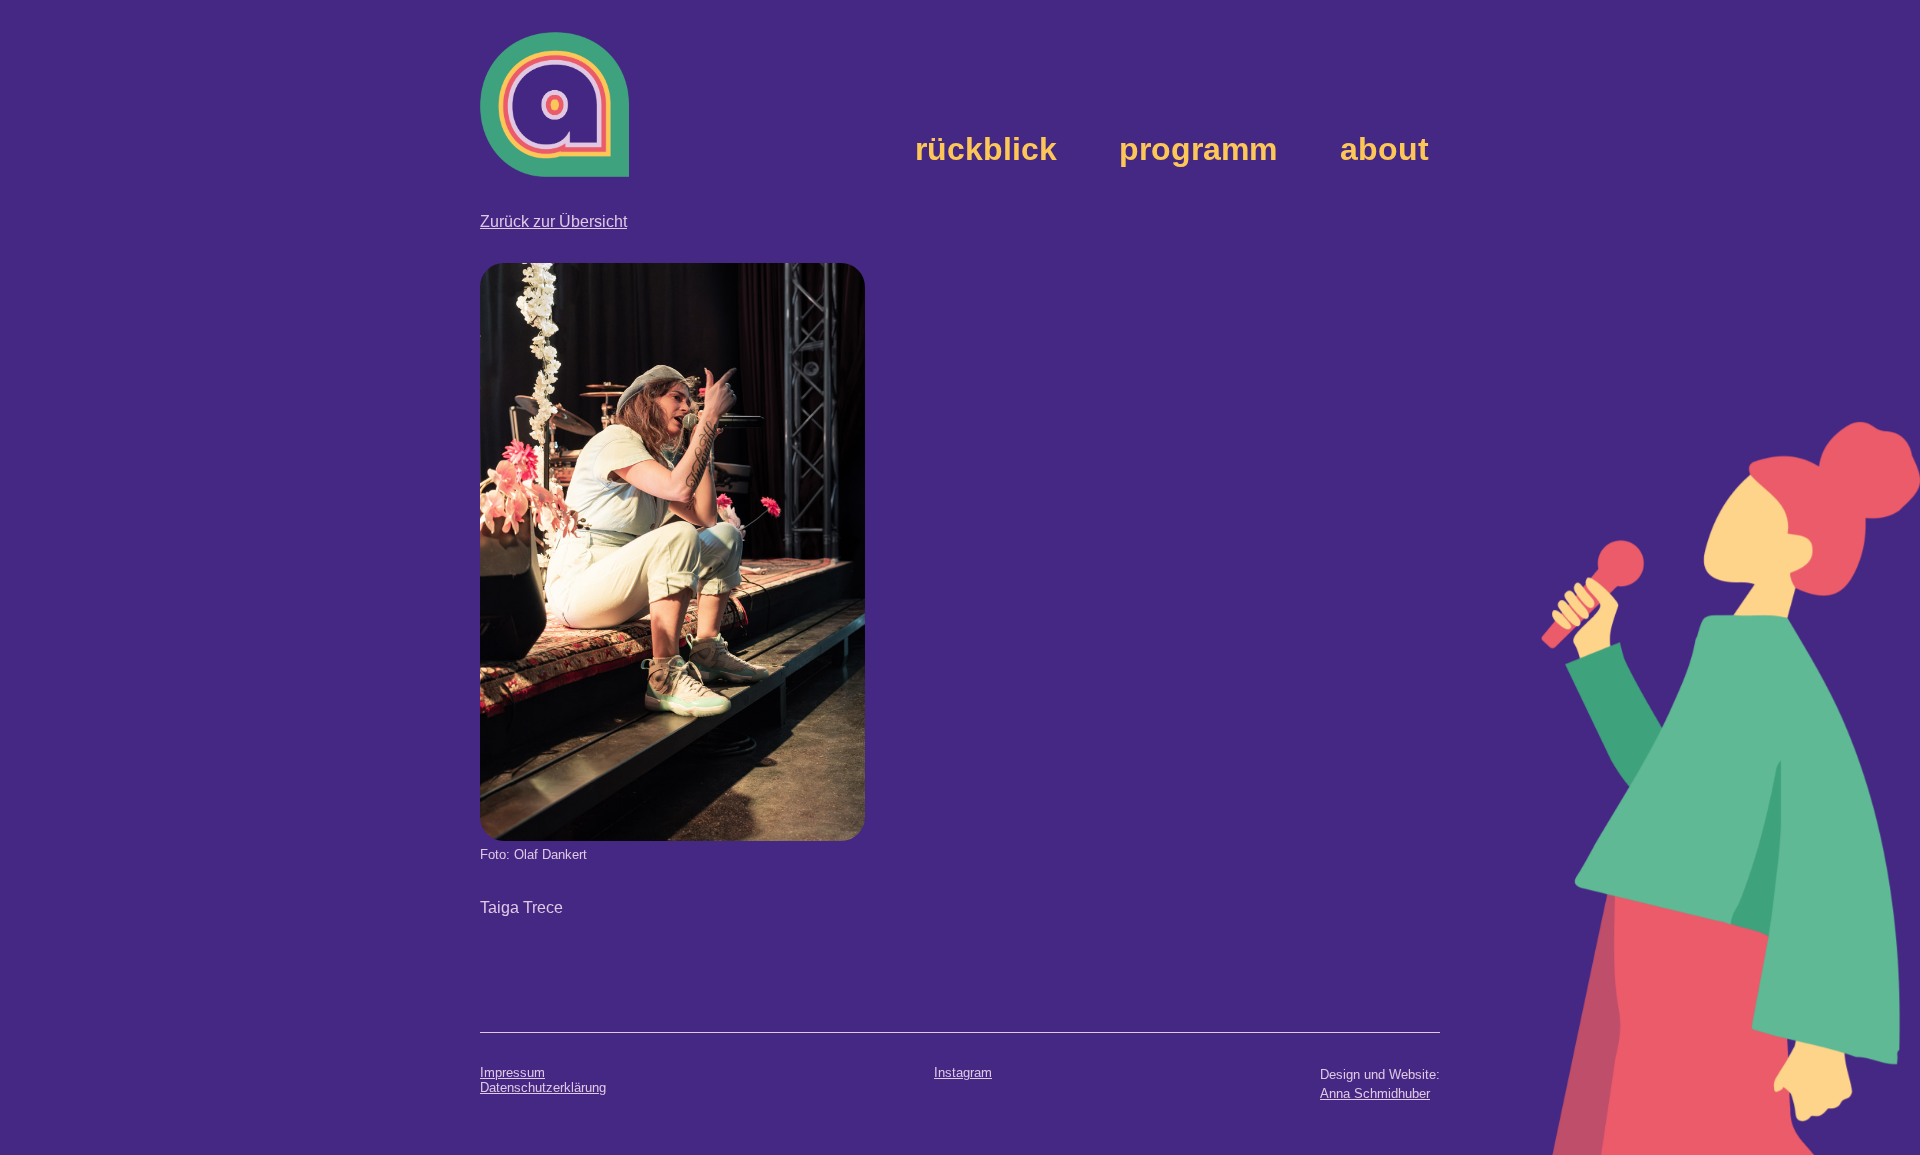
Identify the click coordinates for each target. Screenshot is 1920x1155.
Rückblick (986, 149)
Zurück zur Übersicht (553, 221)
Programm (1198, 149)
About (1384, 149)
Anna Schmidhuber (1375, 1093)
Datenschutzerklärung (543, 1087)
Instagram (963, 1072)
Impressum (512, 1072)
